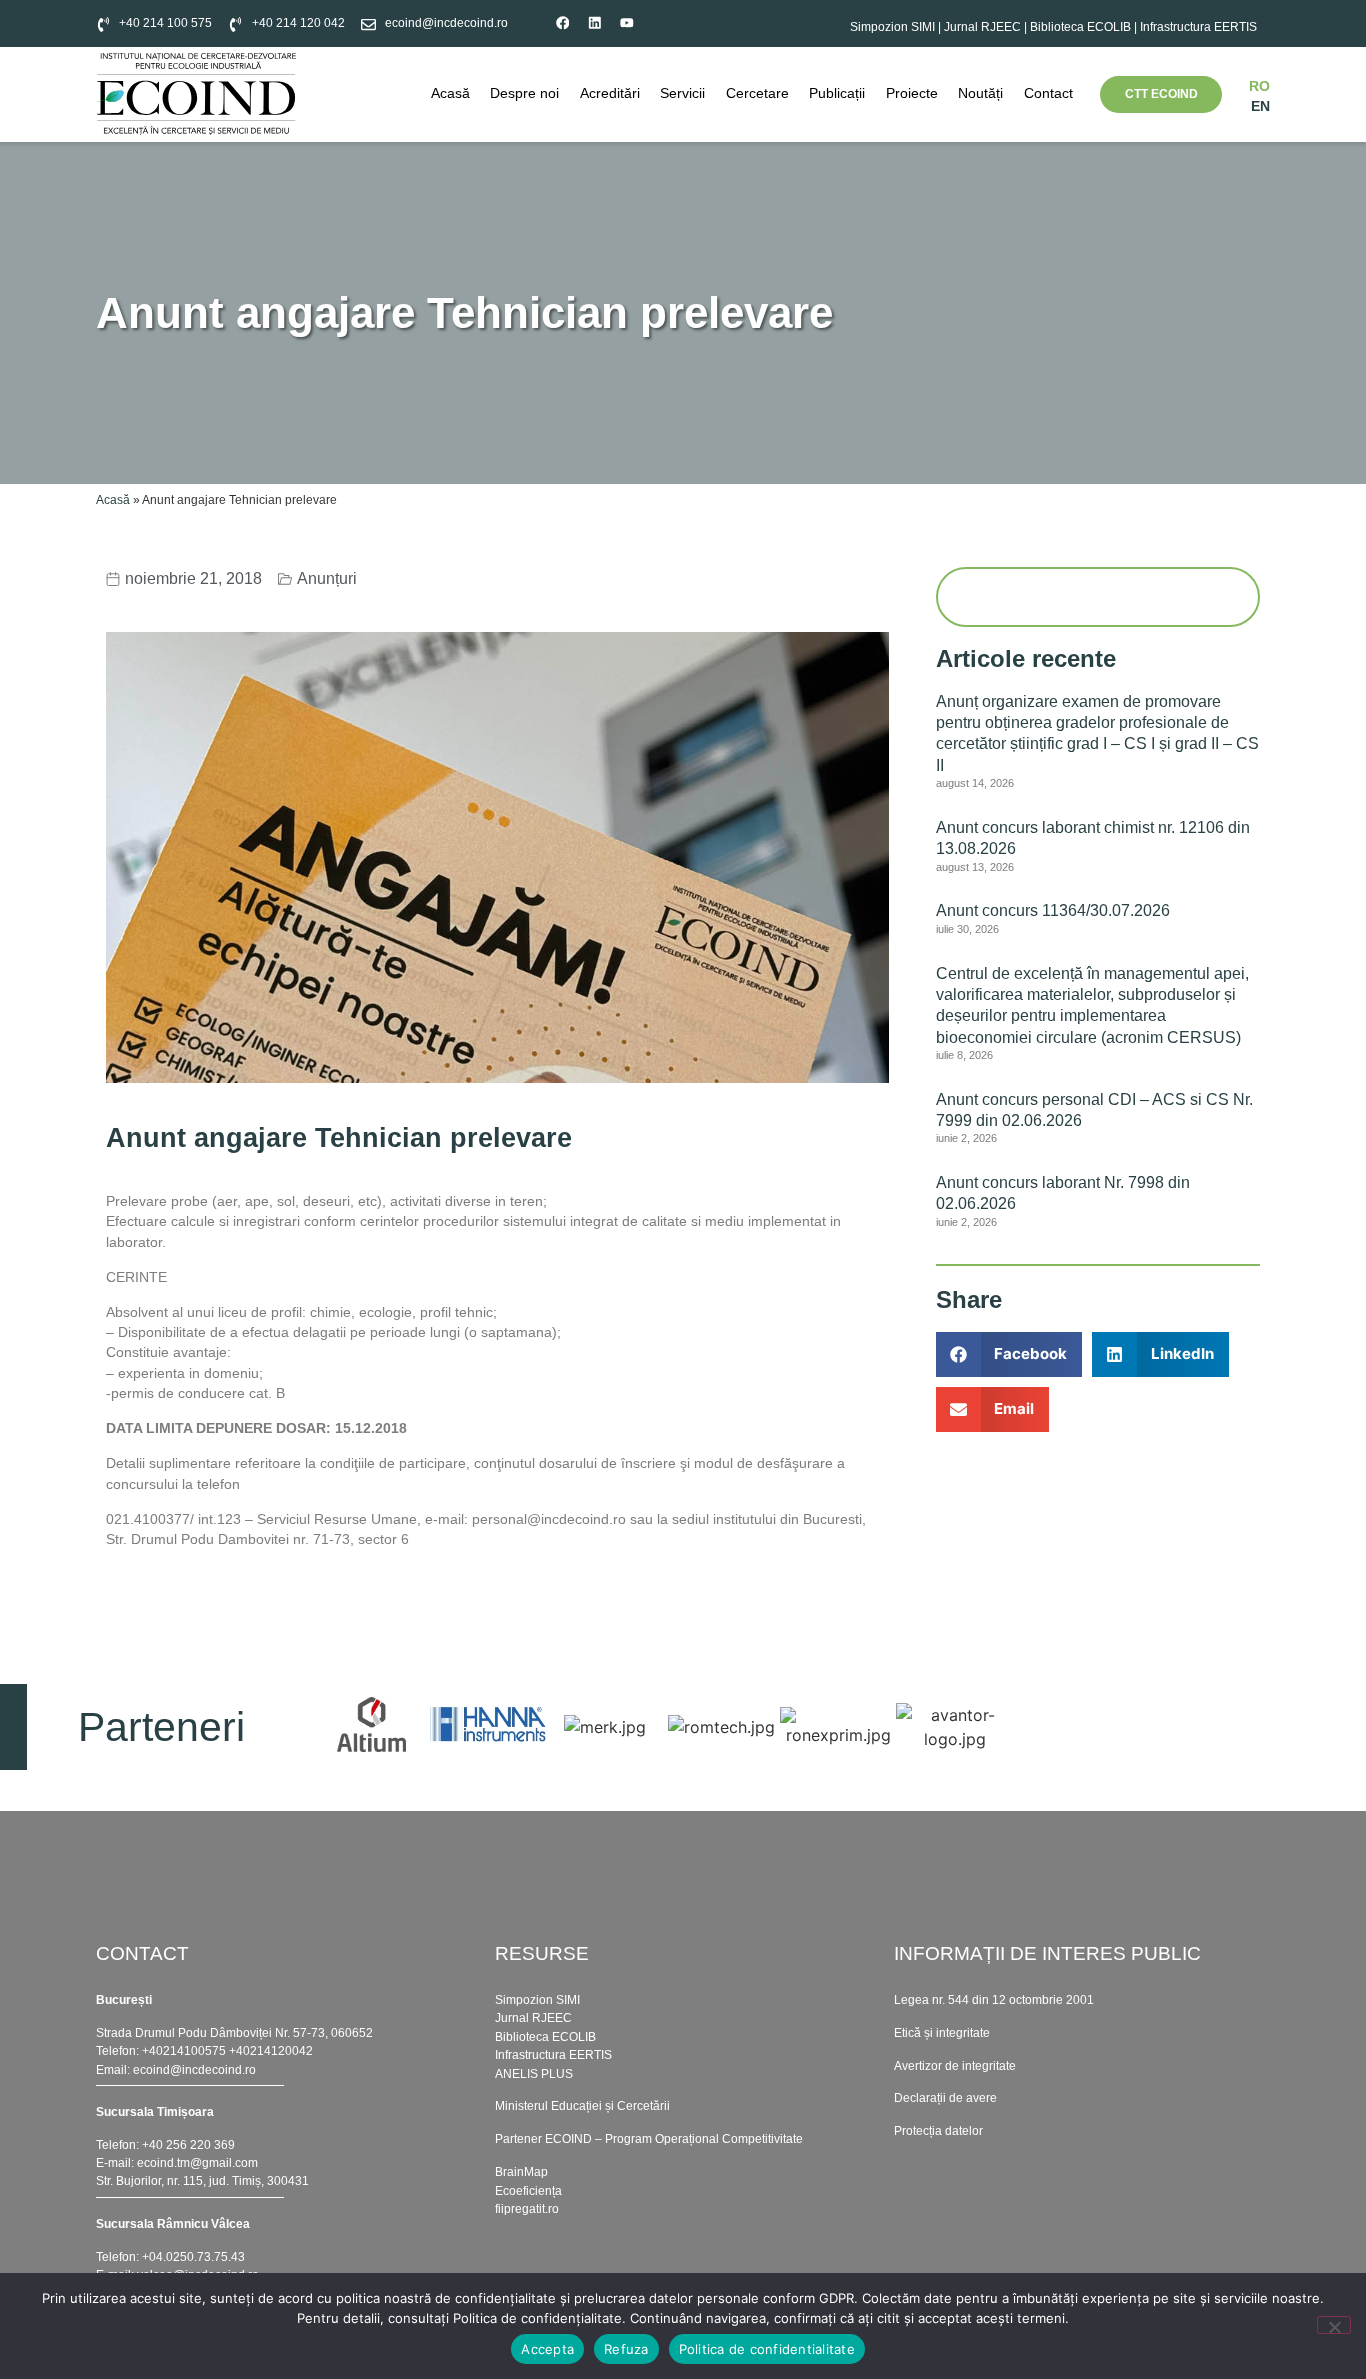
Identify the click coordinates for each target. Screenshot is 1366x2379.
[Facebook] (562, 23)
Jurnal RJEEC (982, 27)
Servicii (682, 93)
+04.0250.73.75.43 (193, 2257)
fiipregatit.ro (527, 2209)
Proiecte (912, 93)
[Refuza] (1334, 2325)
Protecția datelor (938, 2131)
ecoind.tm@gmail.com (197, 2163)
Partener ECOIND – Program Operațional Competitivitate (649, 2139)
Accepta (547, 2349)
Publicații (837, 93)
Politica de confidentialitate (767, 2349)
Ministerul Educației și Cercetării (582, 2106)
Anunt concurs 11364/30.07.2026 (1053, 910)
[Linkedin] (594, 23)
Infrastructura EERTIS (1198, 27)
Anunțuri (327, 578)
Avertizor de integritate (955, 2066)
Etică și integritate (942, 2033)
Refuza (626, 2349)
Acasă (450, 93)
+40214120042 (271, 2051)
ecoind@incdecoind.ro (194, 2070)
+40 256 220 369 (188, 2145)
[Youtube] (627, 23)
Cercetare (757, 93)
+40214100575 (184, 2051)
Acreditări (610, 93)
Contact (1048, 93)
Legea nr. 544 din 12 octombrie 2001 (994, 2000)
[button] (1009, 1354)
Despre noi (524, 93)
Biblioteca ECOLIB (1082, 27)
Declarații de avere (945, 2098)
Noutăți (980, 93)
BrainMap (521, 2172)
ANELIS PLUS (534, 2074)
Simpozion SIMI (892, 27)
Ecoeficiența (528, 2191)
